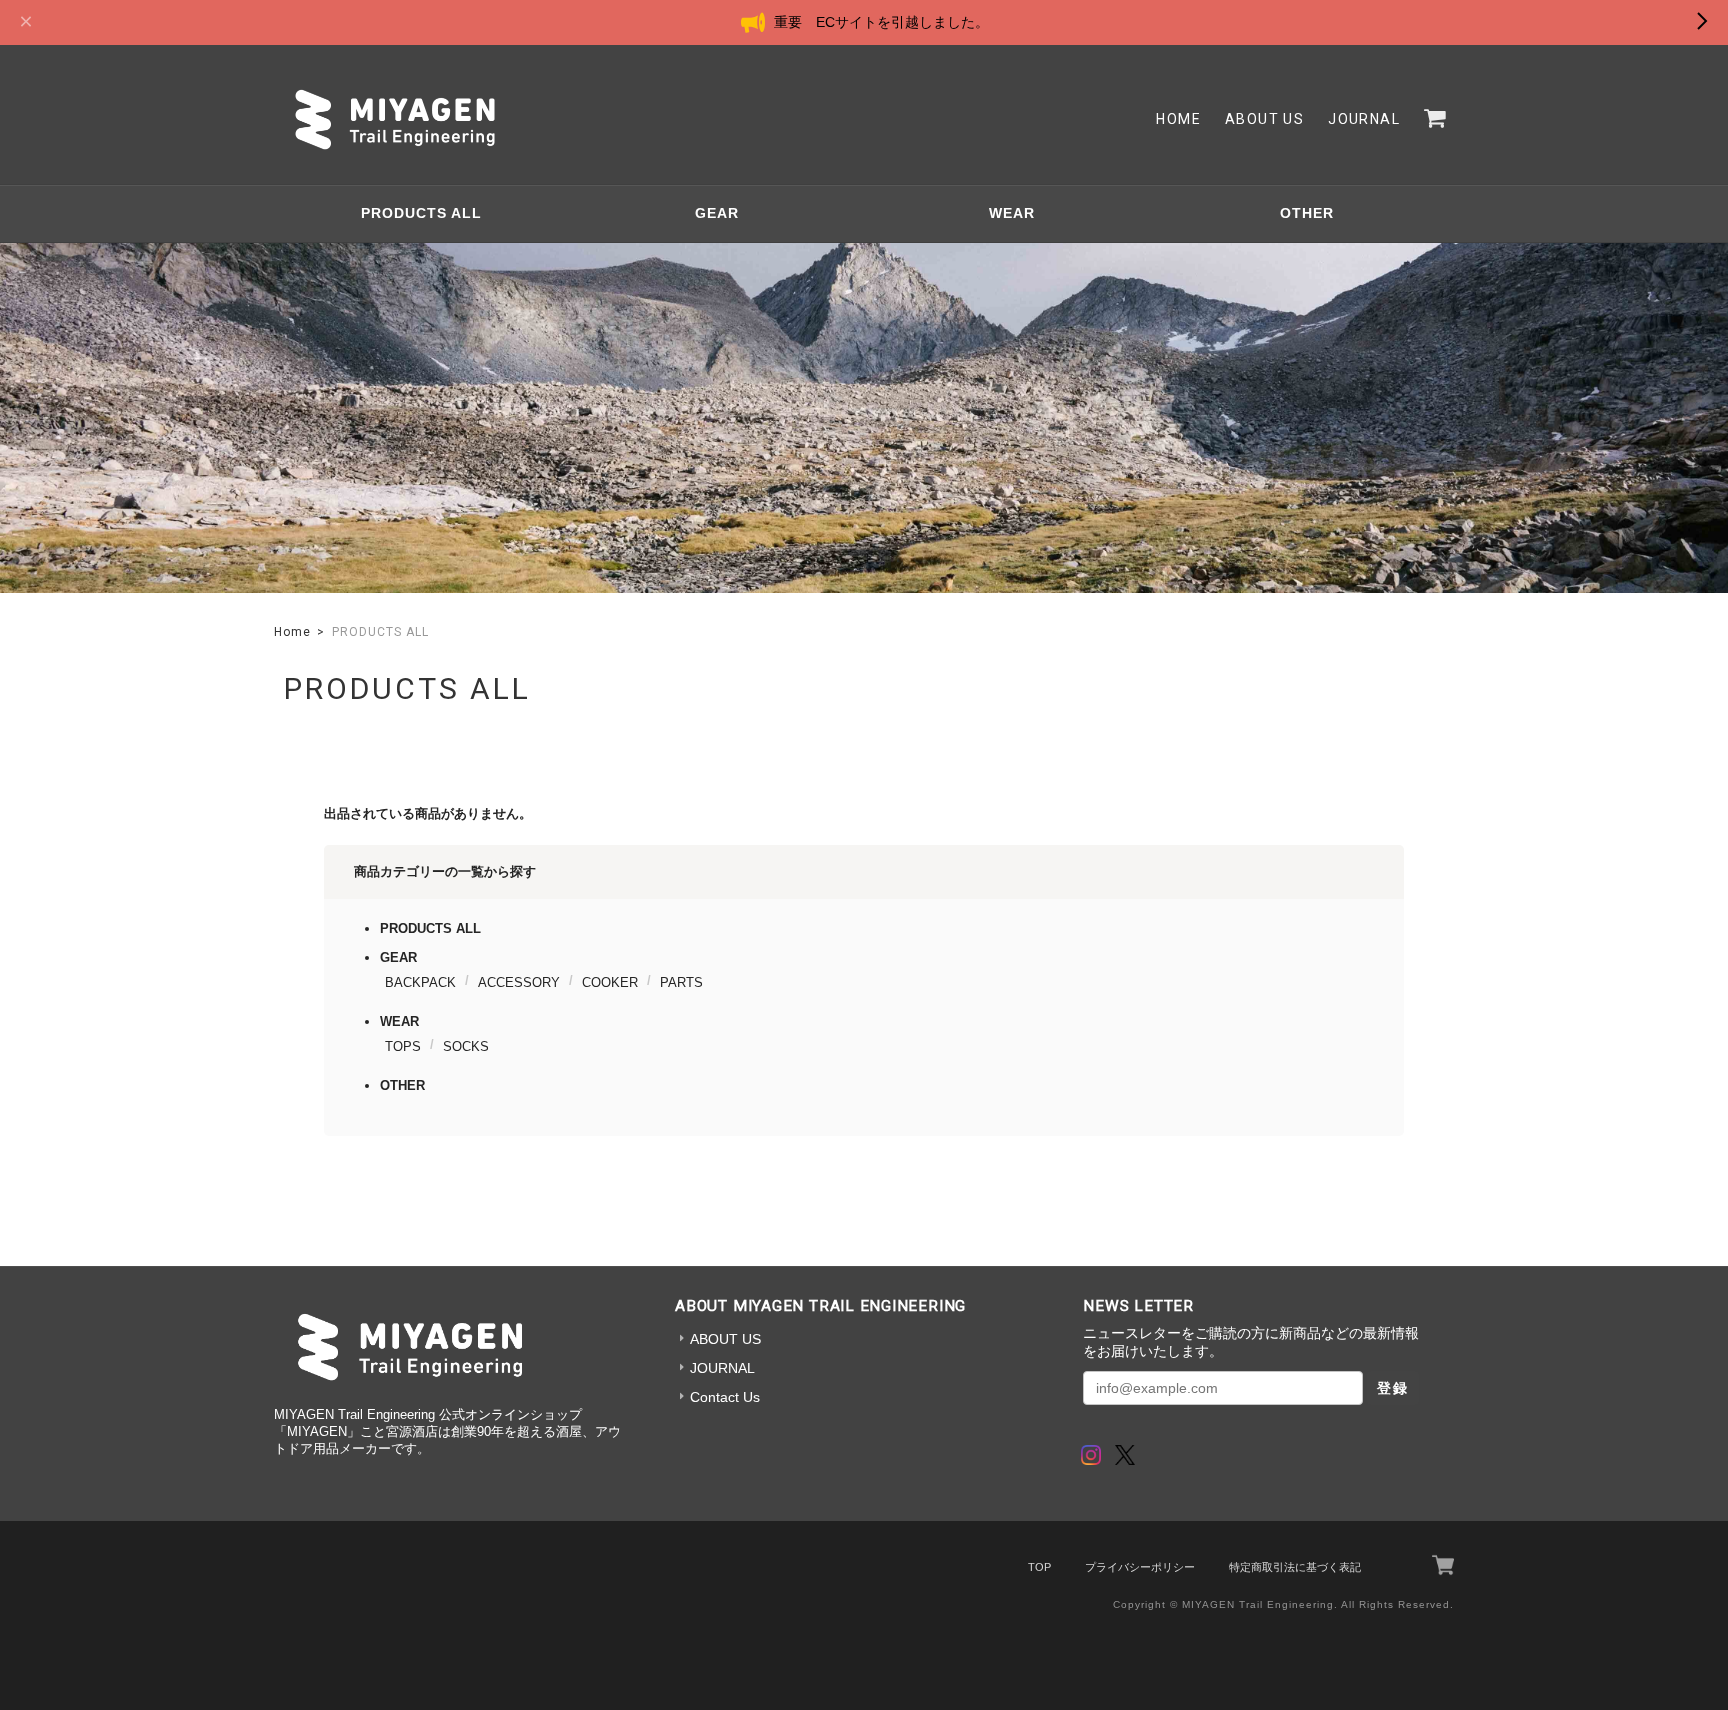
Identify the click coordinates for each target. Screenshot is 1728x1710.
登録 (1393, 1388)
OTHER (1307, 213)
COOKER (610, 982)
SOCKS (466, 1046)
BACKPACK (420, 982)
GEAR (717, 213)
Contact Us (725, 1397)
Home (1178, 119)
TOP (1039, 1567)
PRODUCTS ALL (421, 213)
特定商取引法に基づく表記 (1295, 1567)
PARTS (681, 982)
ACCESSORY (519, 982)
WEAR (1012, 213)
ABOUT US (1264, 119)
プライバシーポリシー (1140, 1567)
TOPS (403, 1046)
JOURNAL (1364, 119)
